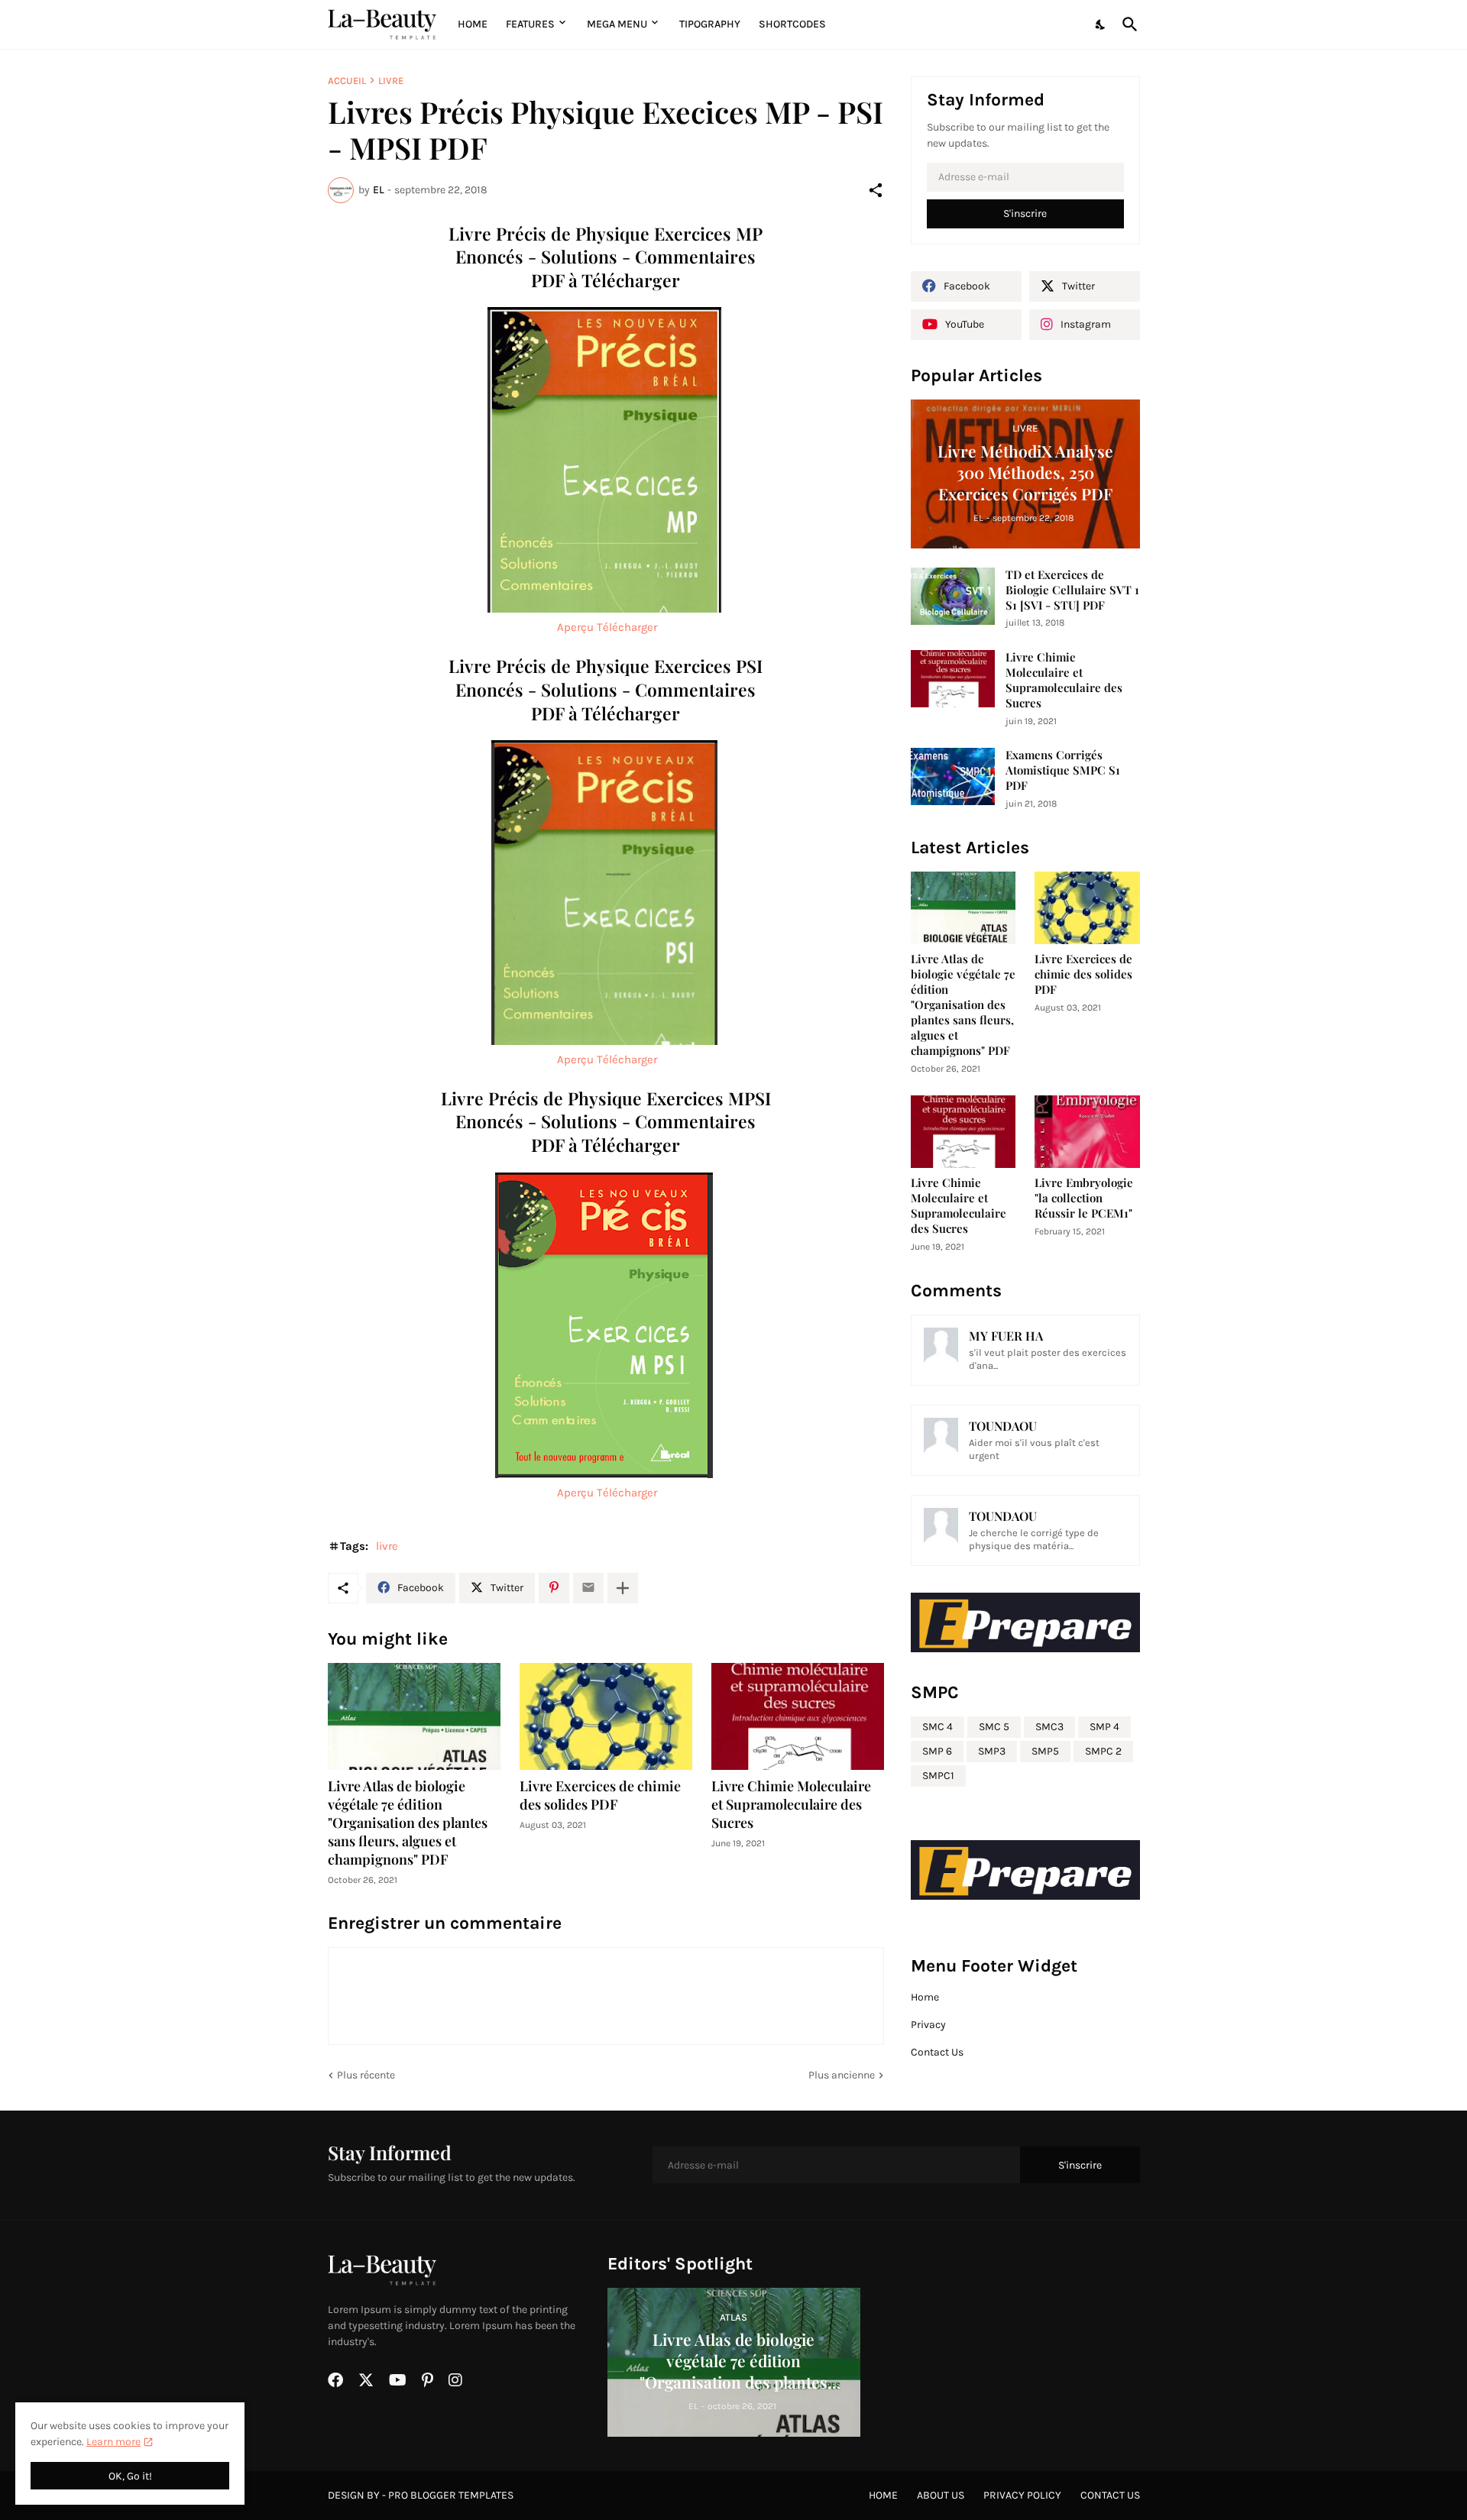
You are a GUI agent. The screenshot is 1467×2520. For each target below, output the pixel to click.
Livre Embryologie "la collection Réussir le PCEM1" (1084, 1198)
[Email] (588, 1588)
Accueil (347, 81)
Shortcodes (792, 24)
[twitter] (366, 2380)
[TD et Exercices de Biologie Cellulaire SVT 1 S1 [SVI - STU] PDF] (953, 596)
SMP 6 (937, 1751)
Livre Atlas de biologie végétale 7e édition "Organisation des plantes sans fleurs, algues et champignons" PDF (408, 1823)
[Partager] (876, 190)
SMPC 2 (1103, 1751)
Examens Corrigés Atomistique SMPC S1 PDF (1063, 770)
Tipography (710, 24)
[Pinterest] (554, 1588)
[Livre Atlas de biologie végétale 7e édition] (414, 1716)
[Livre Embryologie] (1087, 1132)
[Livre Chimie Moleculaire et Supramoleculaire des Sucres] (798, 1716)
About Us (941, 2495)
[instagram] (455, 2380)
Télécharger (627, 627)
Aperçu (575, 627)
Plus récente (366, 2075)
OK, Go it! (130, 2476)
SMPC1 (938, 1776)
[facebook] (335, 2380)
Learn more (113, 2442)
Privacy (928, 2025)
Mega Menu (617, 24)
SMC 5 (994, 1727)
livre (391, 81)
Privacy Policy (1022, 2495)
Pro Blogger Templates (451, 2495)
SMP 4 (1104, 1727)
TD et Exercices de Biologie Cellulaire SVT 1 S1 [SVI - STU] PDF (1072, 590)
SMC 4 (938, 1727)
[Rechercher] (1127, 24)
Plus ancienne (842, 2075)
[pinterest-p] (427, 2380)
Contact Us (937, 2052)
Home (473, 24)
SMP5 (1045, 1751)
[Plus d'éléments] (623, 1588)
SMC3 (1049, 1727)
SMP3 (992, 1751)
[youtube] (398, 2380)
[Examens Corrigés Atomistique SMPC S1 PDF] (953, 776)
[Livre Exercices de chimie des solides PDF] (606, 1716)
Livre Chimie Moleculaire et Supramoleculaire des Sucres (791, 1805)
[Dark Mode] (1101, 24)
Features (530, 24)
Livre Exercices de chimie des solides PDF (600, 1795)
